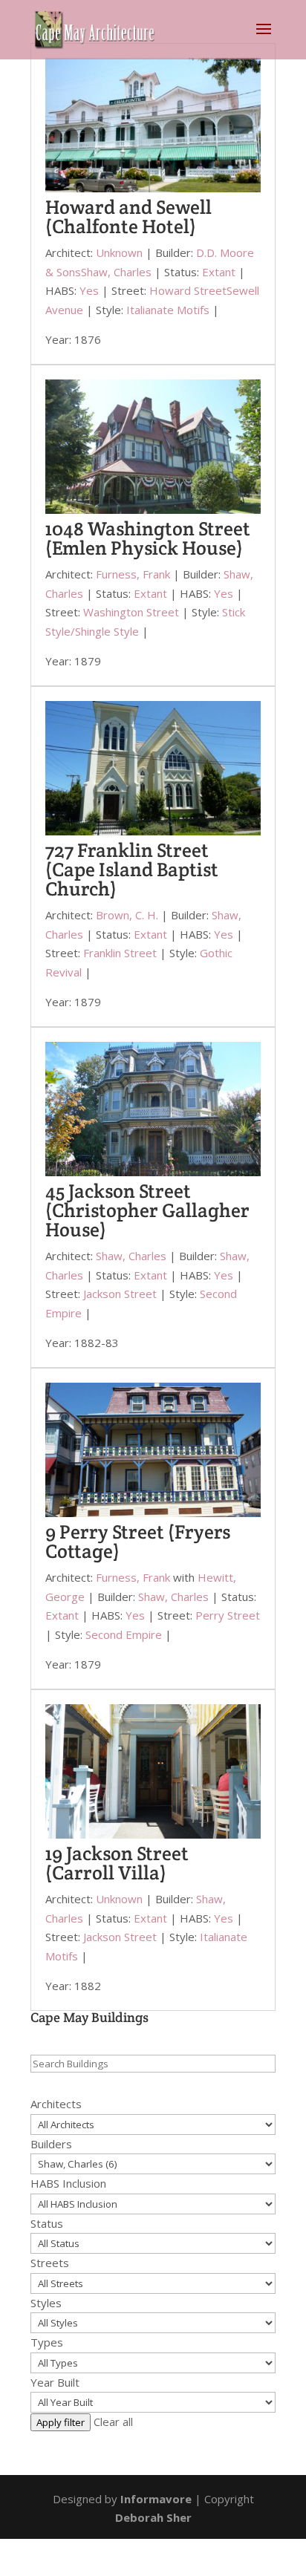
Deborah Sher (153, 2517)
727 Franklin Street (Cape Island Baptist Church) (132, 869)
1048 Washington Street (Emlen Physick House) (148, 538)
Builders (51, 2144)
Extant (219, 272)
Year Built (55, 2382)
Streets (50, 2263)
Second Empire (124, 1634)
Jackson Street (120, 1294)
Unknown (119, 252)
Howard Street (188, 290)
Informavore (156, 2499)
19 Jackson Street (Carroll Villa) (117, 1863)
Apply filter (61, 2422)
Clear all (113, 2422)
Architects (56, 2104)
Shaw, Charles (116, 272)
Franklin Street (120, 953)
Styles (46, 2303)
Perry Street (228, 1615)
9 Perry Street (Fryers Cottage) (138, 1541)
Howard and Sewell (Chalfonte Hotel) (128, 216)
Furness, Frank (133, 574)
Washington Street (131, 612)
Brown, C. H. (127, 915)
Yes (89, 290)
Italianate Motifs (168, 310)
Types (47, 2342)
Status (47, 2223)
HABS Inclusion (68, 2183)
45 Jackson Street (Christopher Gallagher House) (147, 1210)
